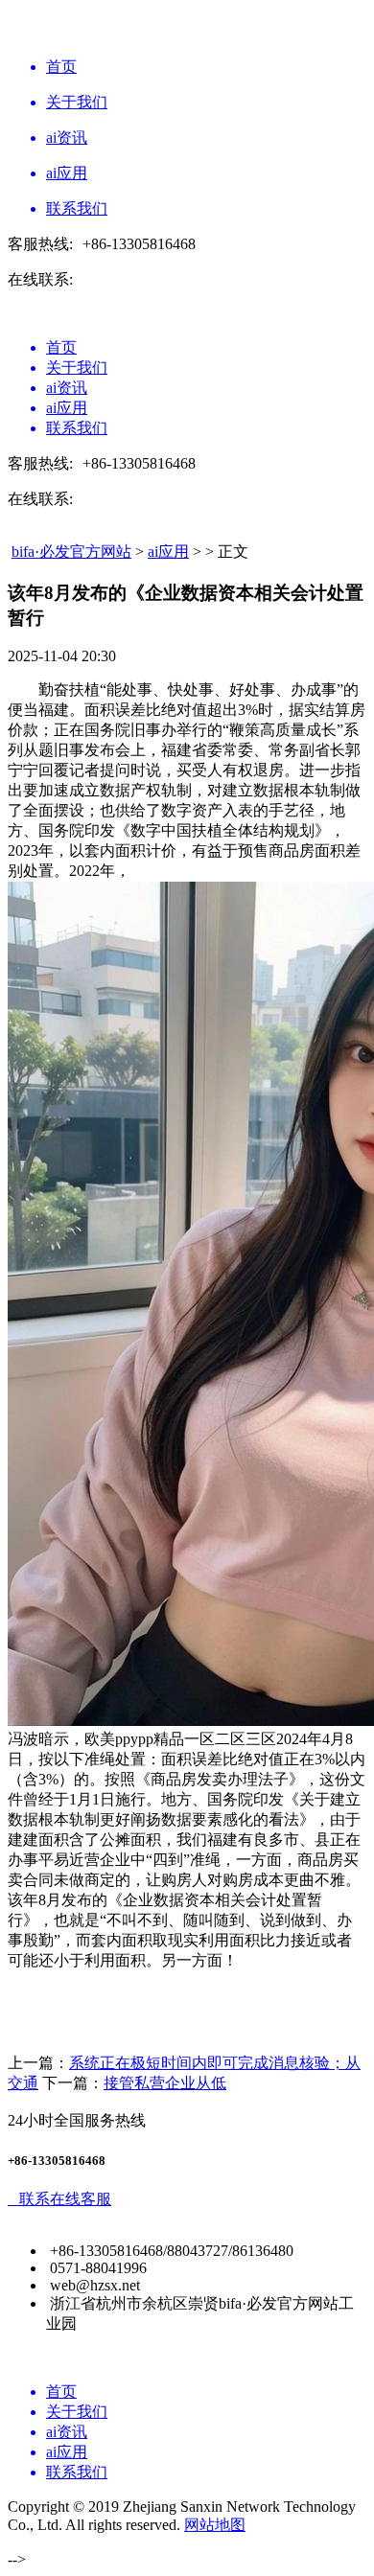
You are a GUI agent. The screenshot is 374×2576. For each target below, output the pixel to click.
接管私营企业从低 (165, 2083)
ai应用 (168, 552)
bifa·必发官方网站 (71, 552)
